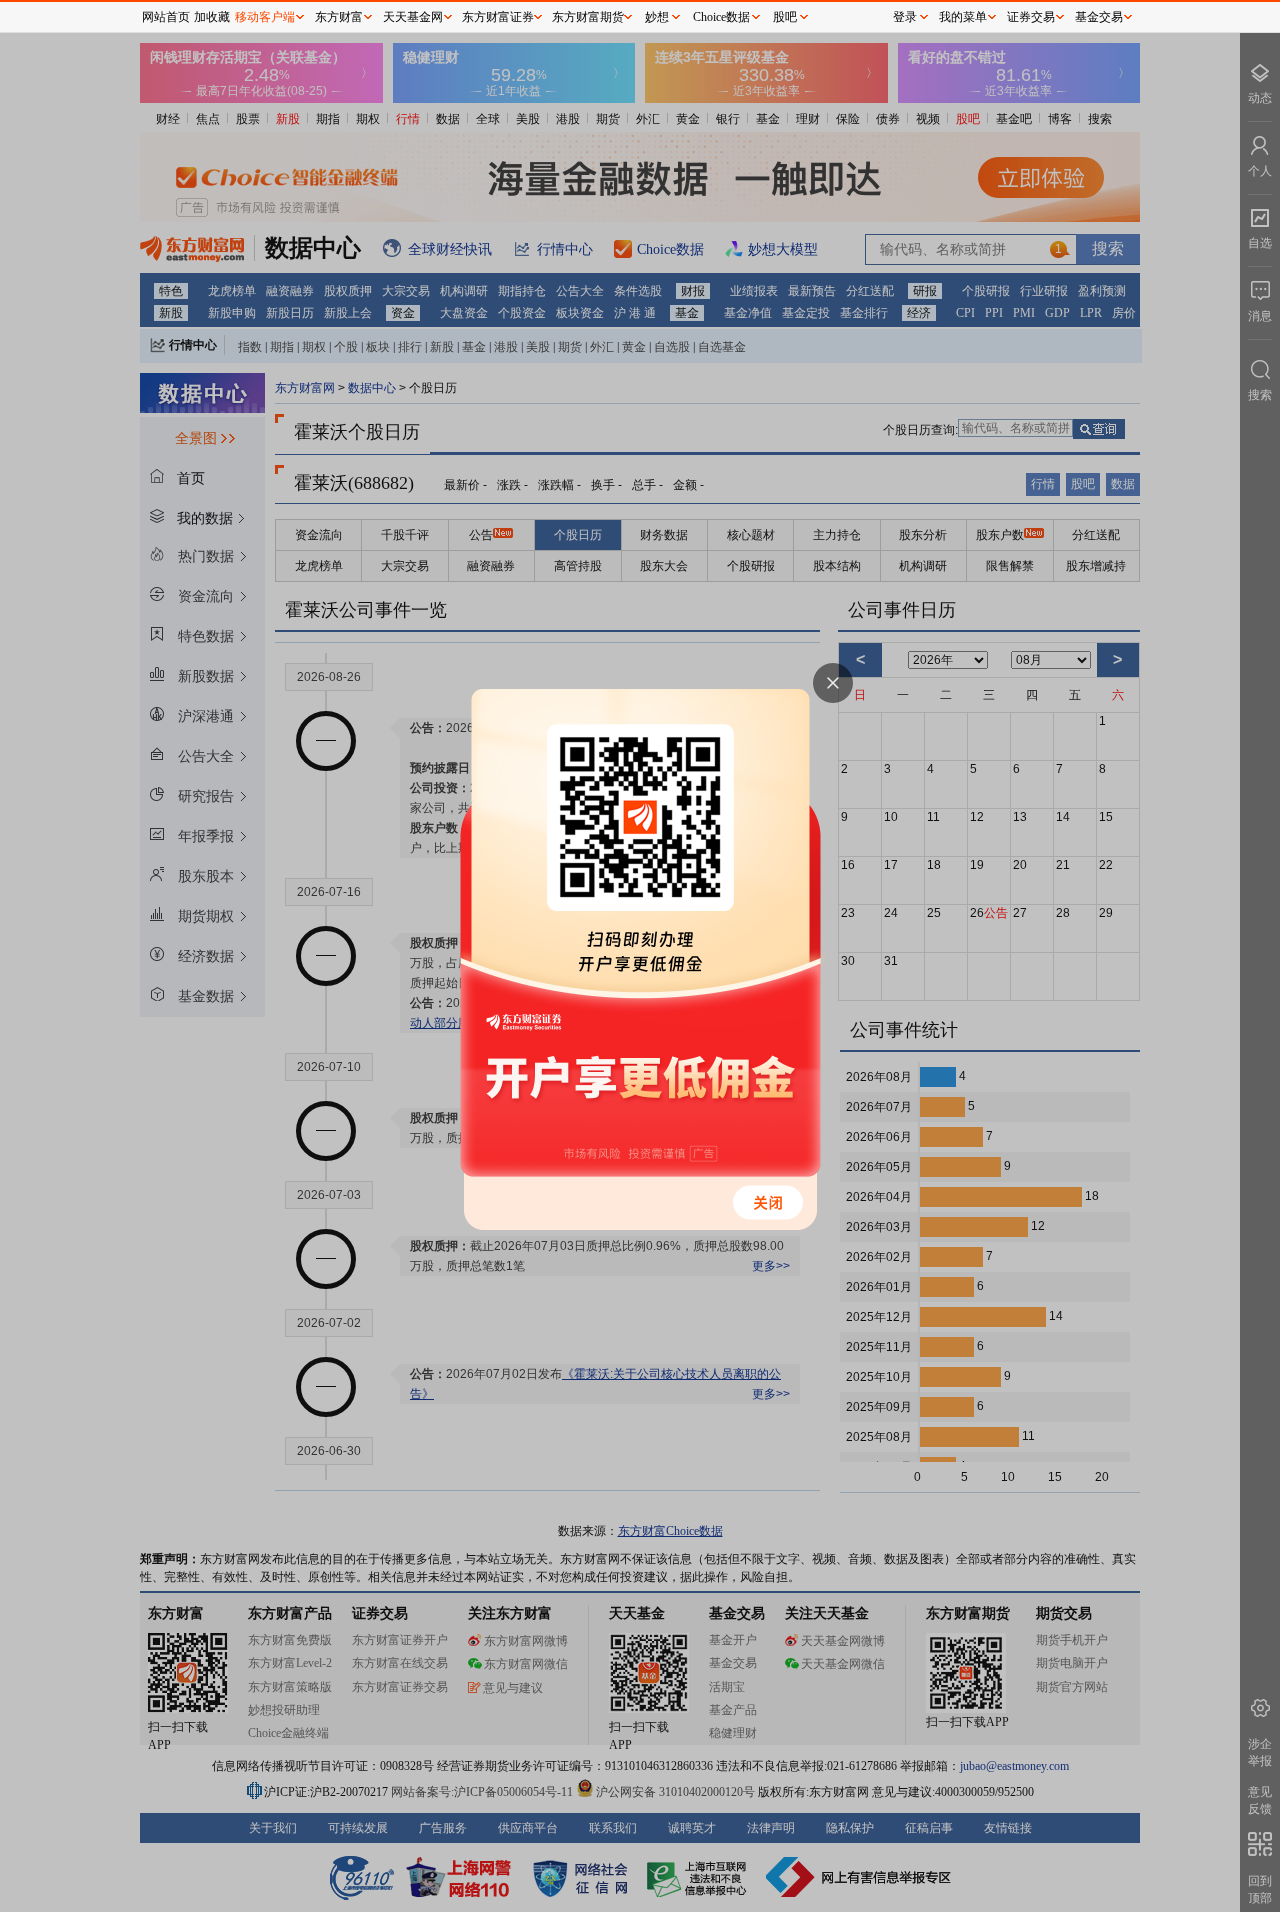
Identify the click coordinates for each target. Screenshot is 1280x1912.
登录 (905, 17)
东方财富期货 (588, 17)
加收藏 (212, 17)
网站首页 (166, 17)
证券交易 (1031, 17)
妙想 (657, 17)
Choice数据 (721, 17)
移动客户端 (265, 17)
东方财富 (339, 17)
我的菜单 (963, 17)
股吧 (785, 17)
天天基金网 (413, 17)
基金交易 (1099, 17)
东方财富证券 (498, 17)
